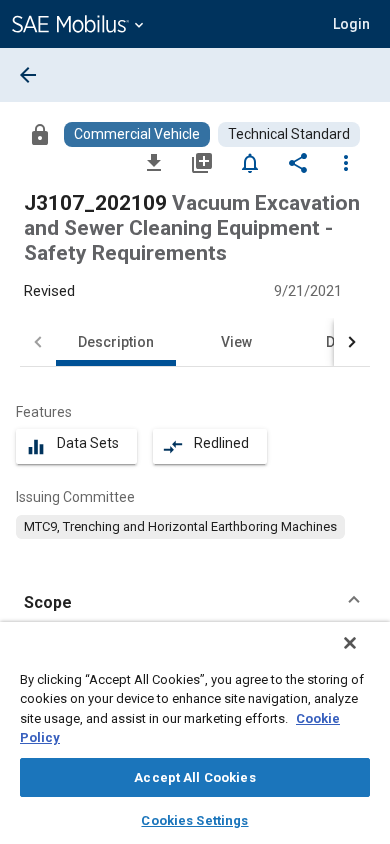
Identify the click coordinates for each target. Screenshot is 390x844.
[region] (195, 733)
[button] (195, 603)
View (236, 342)
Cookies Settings (194, 820)
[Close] (350, 643)
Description (116, 342)
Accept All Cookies (194, 777)
